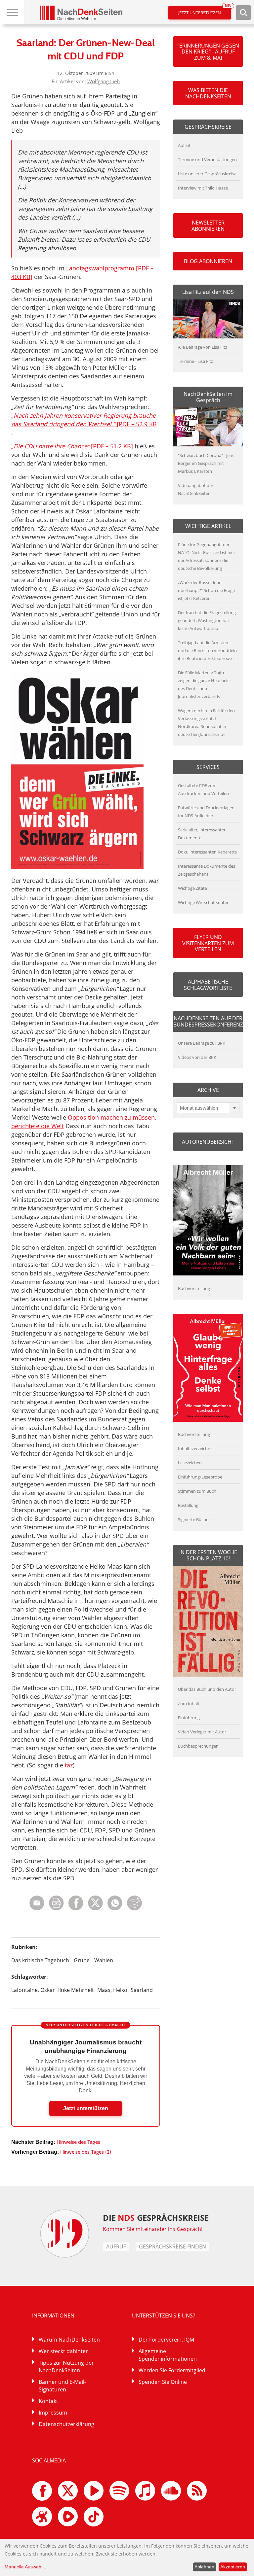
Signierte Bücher (194, 1519)
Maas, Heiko (112, 1990)
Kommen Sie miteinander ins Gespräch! (153, 2229)
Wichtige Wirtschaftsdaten (204, 902)
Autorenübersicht (208, 1142)
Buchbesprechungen (198, 1746)
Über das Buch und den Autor (207, 1689)
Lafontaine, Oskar (33, 1990)
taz (69, 1765)
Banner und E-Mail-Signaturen (62, 2386)
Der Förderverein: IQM (166, 2340)
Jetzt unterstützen (205, 11)
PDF (56, 1903)
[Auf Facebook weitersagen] (76, 1909)
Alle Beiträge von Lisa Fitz (203, 347)
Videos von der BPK (197, 1057)
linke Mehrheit (76, 1990)
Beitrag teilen (37, 1903)
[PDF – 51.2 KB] (72, 446)
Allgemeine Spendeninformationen (168, 2355)
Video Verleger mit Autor (202, 1732)
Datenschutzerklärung (66, 2424)
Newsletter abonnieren (208, 226)
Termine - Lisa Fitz (195, 361)
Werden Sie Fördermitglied (172, 2370)
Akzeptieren (233, 2567)
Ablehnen (204, 2567)
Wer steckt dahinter (63, 2351)
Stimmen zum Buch (197, 1491)
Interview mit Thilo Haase (203, 188)
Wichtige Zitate (192, 888)
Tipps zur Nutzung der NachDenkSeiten (66, 2367)
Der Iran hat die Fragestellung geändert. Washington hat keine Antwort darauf (207, 620)
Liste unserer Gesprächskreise (207, 174)
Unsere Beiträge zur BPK (202, 1043)
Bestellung (188, 1505)
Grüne (82, 1960)
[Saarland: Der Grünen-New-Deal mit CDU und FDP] (115, 1909)
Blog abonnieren (208, 261)
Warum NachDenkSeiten (69, 2340)
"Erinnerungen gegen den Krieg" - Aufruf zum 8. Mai (208, 52)
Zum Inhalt (189, 1703)
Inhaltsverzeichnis (196, 1448)
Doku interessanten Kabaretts (207, 852)
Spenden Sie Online (163, 2382)
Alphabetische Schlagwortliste (208, 985)
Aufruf (184, 145)
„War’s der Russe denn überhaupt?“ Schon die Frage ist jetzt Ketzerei (206, 590)
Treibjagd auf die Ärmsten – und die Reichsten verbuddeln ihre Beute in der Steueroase (207, 650)
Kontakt (48, 2401)
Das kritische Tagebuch (40, 1960)
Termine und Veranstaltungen (207, 159)
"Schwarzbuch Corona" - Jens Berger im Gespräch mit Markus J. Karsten (206, 463)
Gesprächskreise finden (172, 2246)
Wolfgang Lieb (104, 81)
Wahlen (104, 1960)
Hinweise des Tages (78, 2142)
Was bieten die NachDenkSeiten (208, 93)
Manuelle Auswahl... (25, 2567)
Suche (243, 13)
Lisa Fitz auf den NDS (208, 292)
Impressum (53, 2413)
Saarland (142, 1990)
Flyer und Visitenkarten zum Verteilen (208, 943)
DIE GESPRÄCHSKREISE (156, 2218)
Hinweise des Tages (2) (86, 2152)
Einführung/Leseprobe (200, 1477)
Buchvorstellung (194, 1288)
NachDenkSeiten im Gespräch (208, 397)
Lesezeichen (190, 1463)
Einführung (189, 1718)
